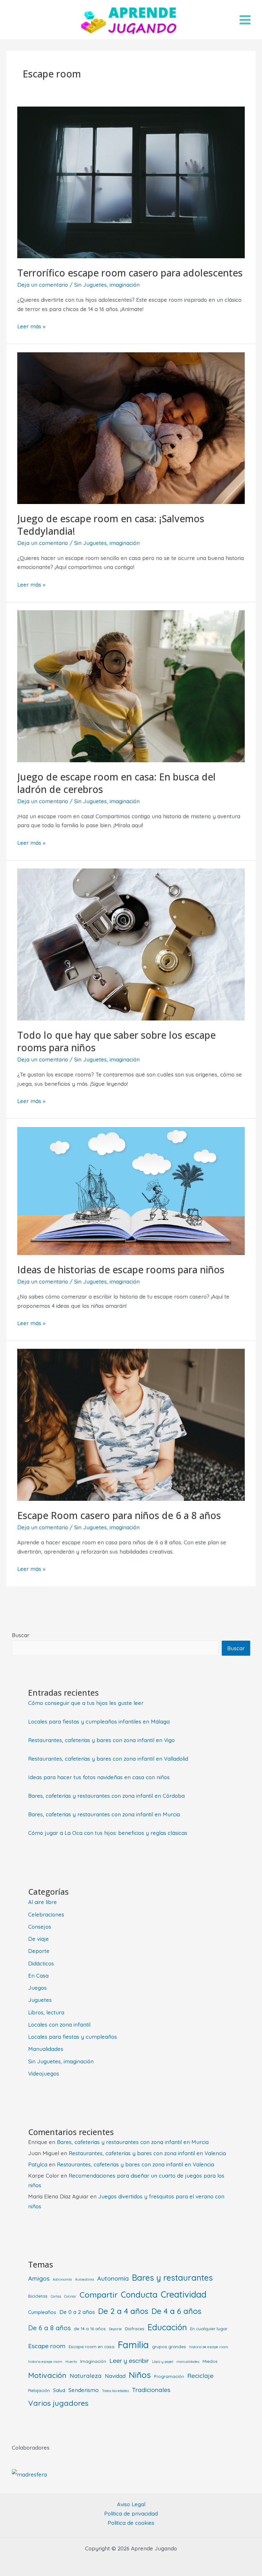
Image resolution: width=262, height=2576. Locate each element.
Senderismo (84, 2390)
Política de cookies (131, 2523)
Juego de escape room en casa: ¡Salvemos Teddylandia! (111, 525)
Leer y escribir (129, 2360)
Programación (169, 2376)
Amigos (39, 2278)
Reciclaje (200, 2376)
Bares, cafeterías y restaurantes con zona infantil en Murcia (104, 1814)
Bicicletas (38, 2296)
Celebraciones (46, 1914)
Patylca (38, 2164)
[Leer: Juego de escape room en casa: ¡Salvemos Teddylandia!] (131, 427)
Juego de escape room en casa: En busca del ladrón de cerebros (116, 783)
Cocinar (70, 2296)
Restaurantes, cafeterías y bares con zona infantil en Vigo (101, 1740)
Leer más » (31, 327)
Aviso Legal (131, 2504)
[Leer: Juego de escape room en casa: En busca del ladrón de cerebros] (131, 686)
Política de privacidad (131, 2513)
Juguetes (40, 2000)
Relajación (39, 2390)
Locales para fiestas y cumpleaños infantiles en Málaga (99, 1721)
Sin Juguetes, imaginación (107, 285)
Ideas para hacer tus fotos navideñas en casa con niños (99, 1777)
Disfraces (135, 2328)
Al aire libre (42, 1902)
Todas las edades (115, 2391)
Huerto (71, 2362)
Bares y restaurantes (172, 2277)
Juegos (37, 1988)
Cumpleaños (42, 2312)
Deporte (39, 1951)
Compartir (99, 2295)
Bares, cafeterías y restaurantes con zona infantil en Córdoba (106, 1796)
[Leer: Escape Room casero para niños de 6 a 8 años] (131, 1424)
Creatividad (184, 2294)
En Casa (38, 1976)
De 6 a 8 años (49, 2328)
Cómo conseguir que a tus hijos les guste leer (86, 1703)
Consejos (40, 1927)
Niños (140, 2375)
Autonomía (113, 2278)
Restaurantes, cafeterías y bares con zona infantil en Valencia (147, 2153)
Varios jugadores (58, 2403)
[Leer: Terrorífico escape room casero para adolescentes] (131, 182)
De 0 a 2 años (77, 2312)
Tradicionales (151, 2390)
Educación (167, 2327)
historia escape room (45, 2362)
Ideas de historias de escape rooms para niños (121, 1270)
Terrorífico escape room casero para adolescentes (130, 273)
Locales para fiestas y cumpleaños (73, 2037)
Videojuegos (44, 2073)
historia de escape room (209, 2347)
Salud (59, 2390)
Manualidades (46, 2049)
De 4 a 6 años (176, 2311)
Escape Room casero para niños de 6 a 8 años (119, 1515)
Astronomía (62, 2279)
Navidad (115, 2376)
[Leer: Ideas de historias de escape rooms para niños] (131, 1190)
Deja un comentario (43, 285)
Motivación (47, 2375)
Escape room (47, 2346)
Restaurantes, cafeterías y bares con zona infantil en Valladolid (108, 1759)
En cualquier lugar (209, 2328)
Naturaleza (86, 2376)
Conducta (139, 2294)
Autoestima (85, 2279)
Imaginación (93, 2361)
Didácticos (41, 1963)
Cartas (56, 2296)
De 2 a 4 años (123, 2311)
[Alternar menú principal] (245, 20)
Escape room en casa (92, 2346)
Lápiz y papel (163, 2362)
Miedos (210, 2361)
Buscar (21, 1635)
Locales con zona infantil (59, 2024)
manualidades (188, 2362)
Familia (133, 2345)
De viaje (39, 1939)
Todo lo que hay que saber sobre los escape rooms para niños (116, 1041)
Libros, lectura (46, 2012)
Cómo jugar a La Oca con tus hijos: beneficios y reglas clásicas (108, 1833)
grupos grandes (169, 2346)
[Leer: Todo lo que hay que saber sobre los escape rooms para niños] (131, 944)
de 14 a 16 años (90, 2328)
